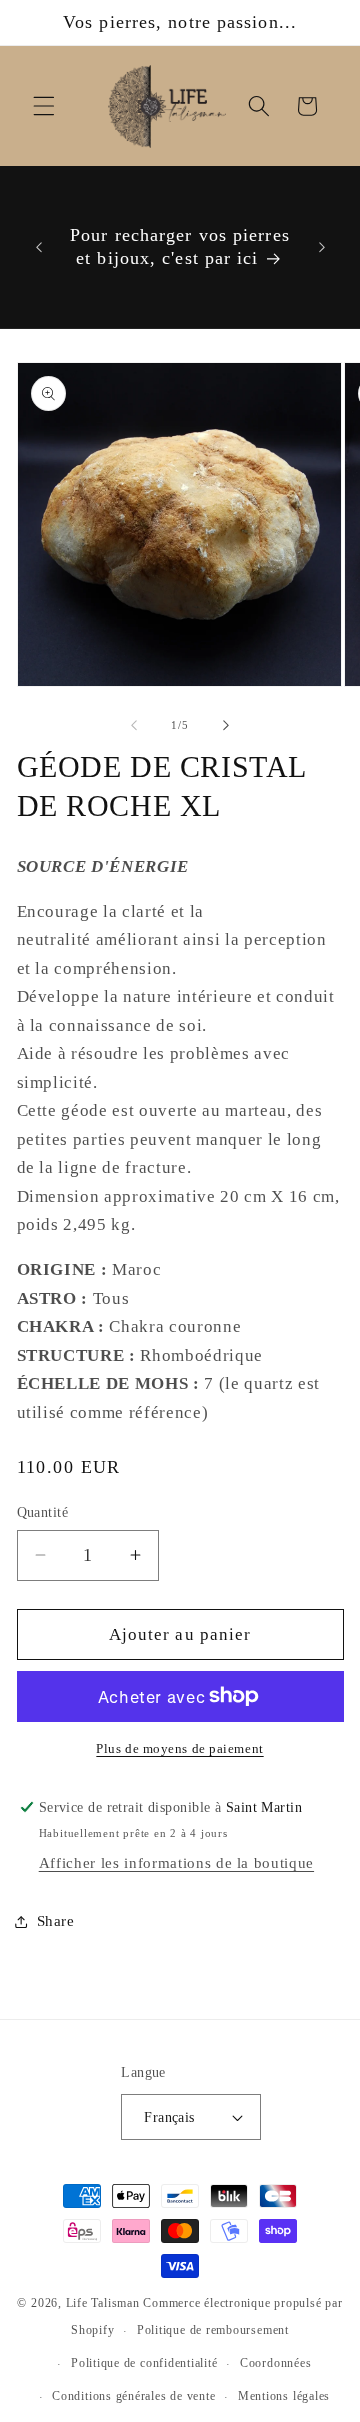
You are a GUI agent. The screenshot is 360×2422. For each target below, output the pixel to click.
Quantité (43, 1512)
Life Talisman (103, 2303)
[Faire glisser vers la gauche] (134, 725)
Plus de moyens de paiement (179, 1748)
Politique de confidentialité (144, 2363)
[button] (44, 106)
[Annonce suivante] (322, 247)
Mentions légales (284, 2396)
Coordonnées (275, 2363)
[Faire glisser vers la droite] (226, 725)
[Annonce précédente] (39, 247)
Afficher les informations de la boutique (176, 1862)
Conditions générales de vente (133, 2396)
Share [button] (56, 1920)
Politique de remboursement (213, 2330)
